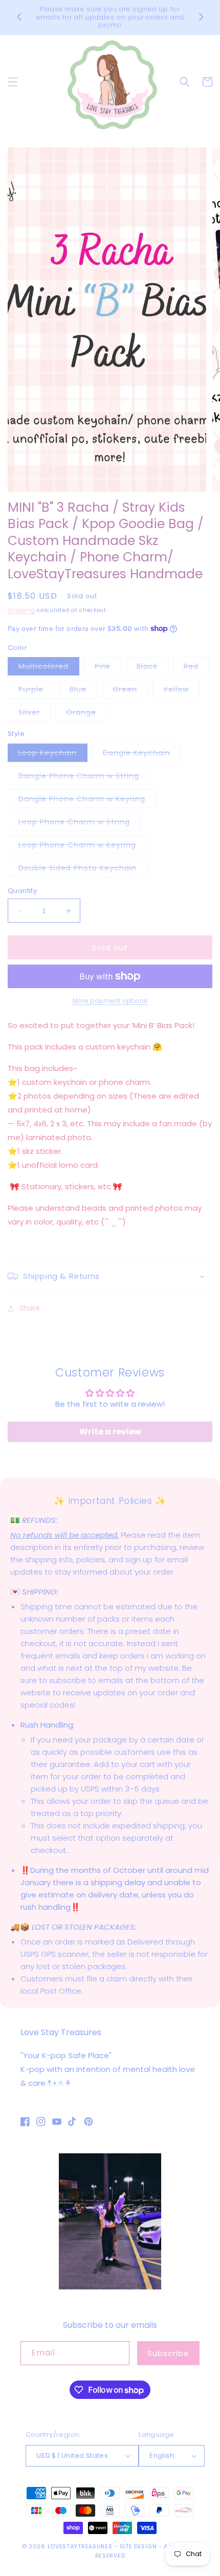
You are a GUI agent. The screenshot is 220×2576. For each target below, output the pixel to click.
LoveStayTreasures (80, 2546)
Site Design (138, 2546)
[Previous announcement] (19, 17)
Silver (35, 714)
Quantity (22, 891)
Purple (36, 691)
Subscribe (168, 2353)
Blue (83, 691)
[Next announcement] (201, 17)
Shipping (21, 610)
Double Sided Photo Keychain (83, 870)
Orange (86, 714)
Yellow (181, 691)
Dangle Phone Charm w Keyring (87, 801)
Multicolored (49, 668)
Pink (108, 668)
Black (152, 668)
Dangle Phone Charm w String (84, 778)
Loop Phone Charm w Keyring (83, 847)
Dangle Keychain (142, 755)
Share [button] (30, 1308)
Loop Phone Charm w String (80, 824)
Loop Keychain (53, 755)
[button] (13, 82)
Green (130, 691)
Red (196, 668)
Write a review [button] (110, 1432)
